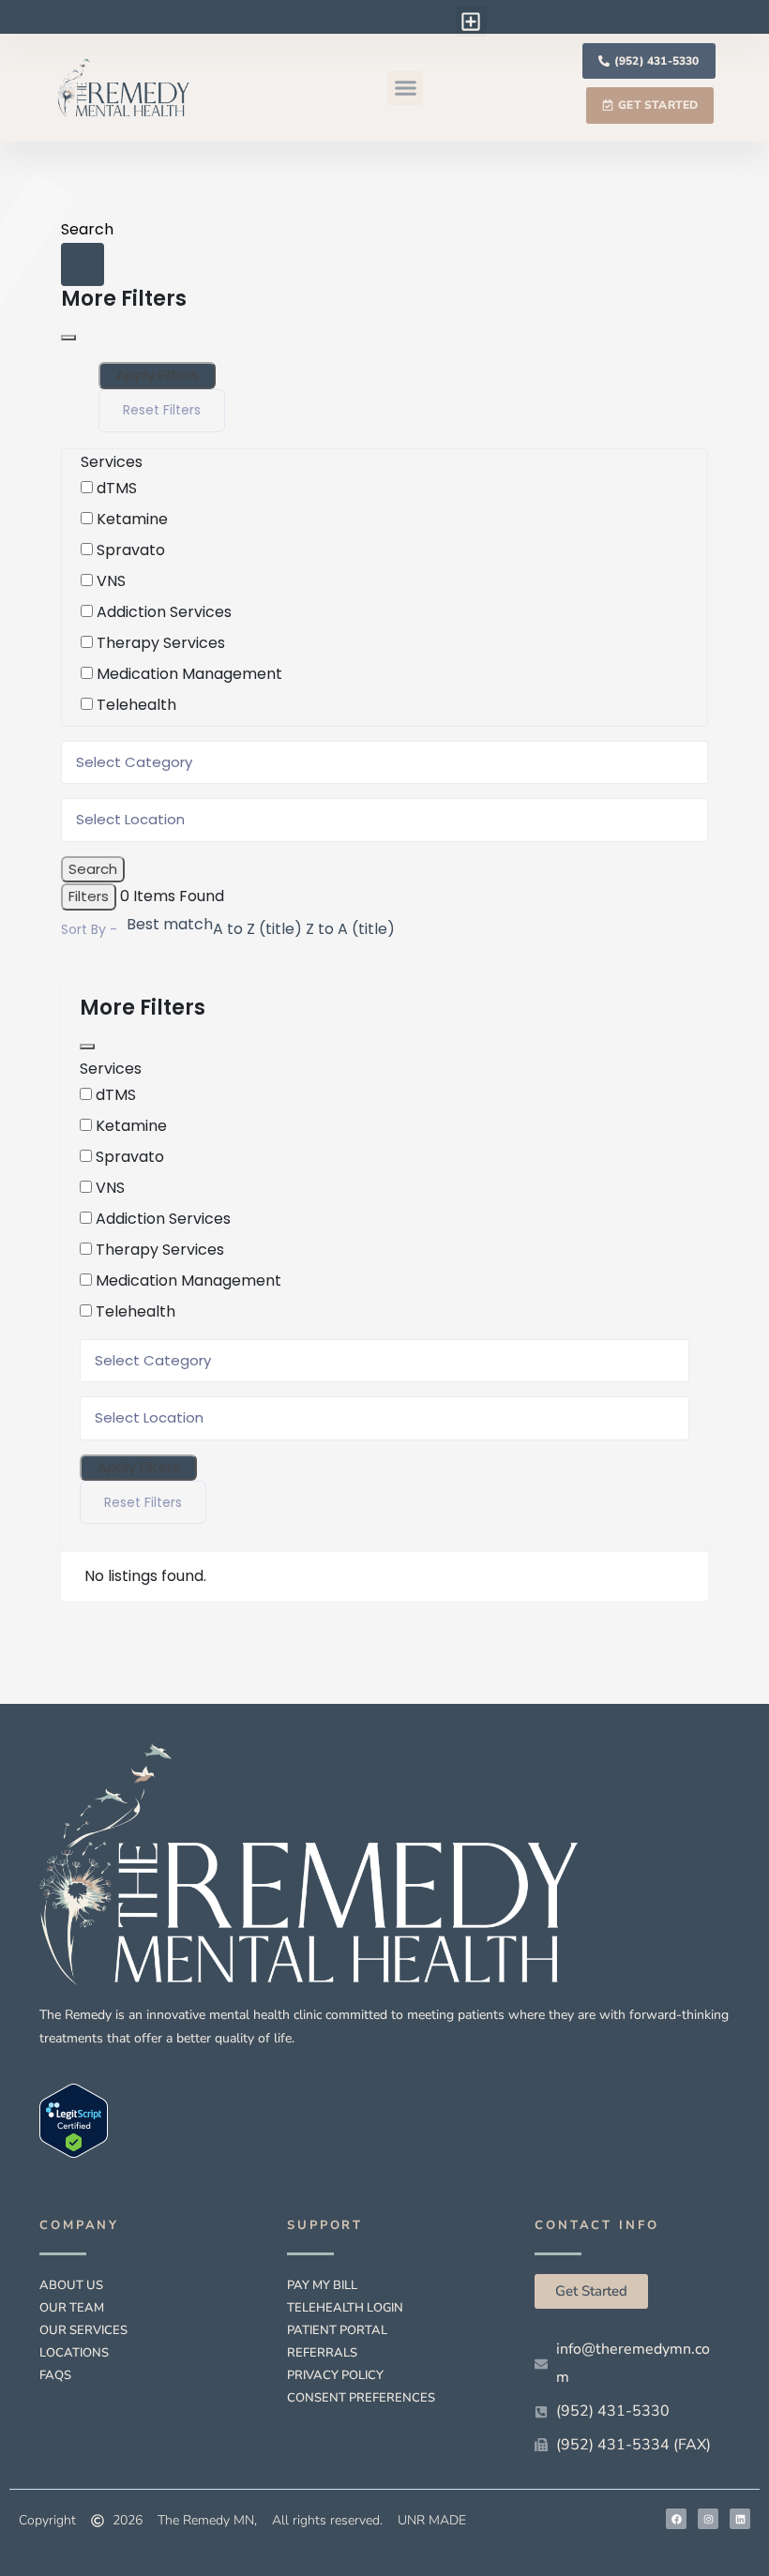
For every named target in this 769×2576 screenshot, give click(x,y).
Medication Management (189, 674)
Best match (170, 924)
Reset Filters (162, 410)
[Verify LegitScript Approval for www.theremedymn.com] (74, 2120)
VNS (111, 581)
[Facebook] (676, 2519)
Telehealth (136, 705)
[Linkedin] (740, 2519)
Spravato (131, 550)
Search (87, 229)
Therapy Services (161, 643)
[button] (471, 21)
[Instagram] (708, 2519)
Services (112, 462)
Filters (89, 896)
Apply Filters (158, 375)
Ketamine (132, 519)
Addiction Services (164, 612)
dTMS (117, 488)
